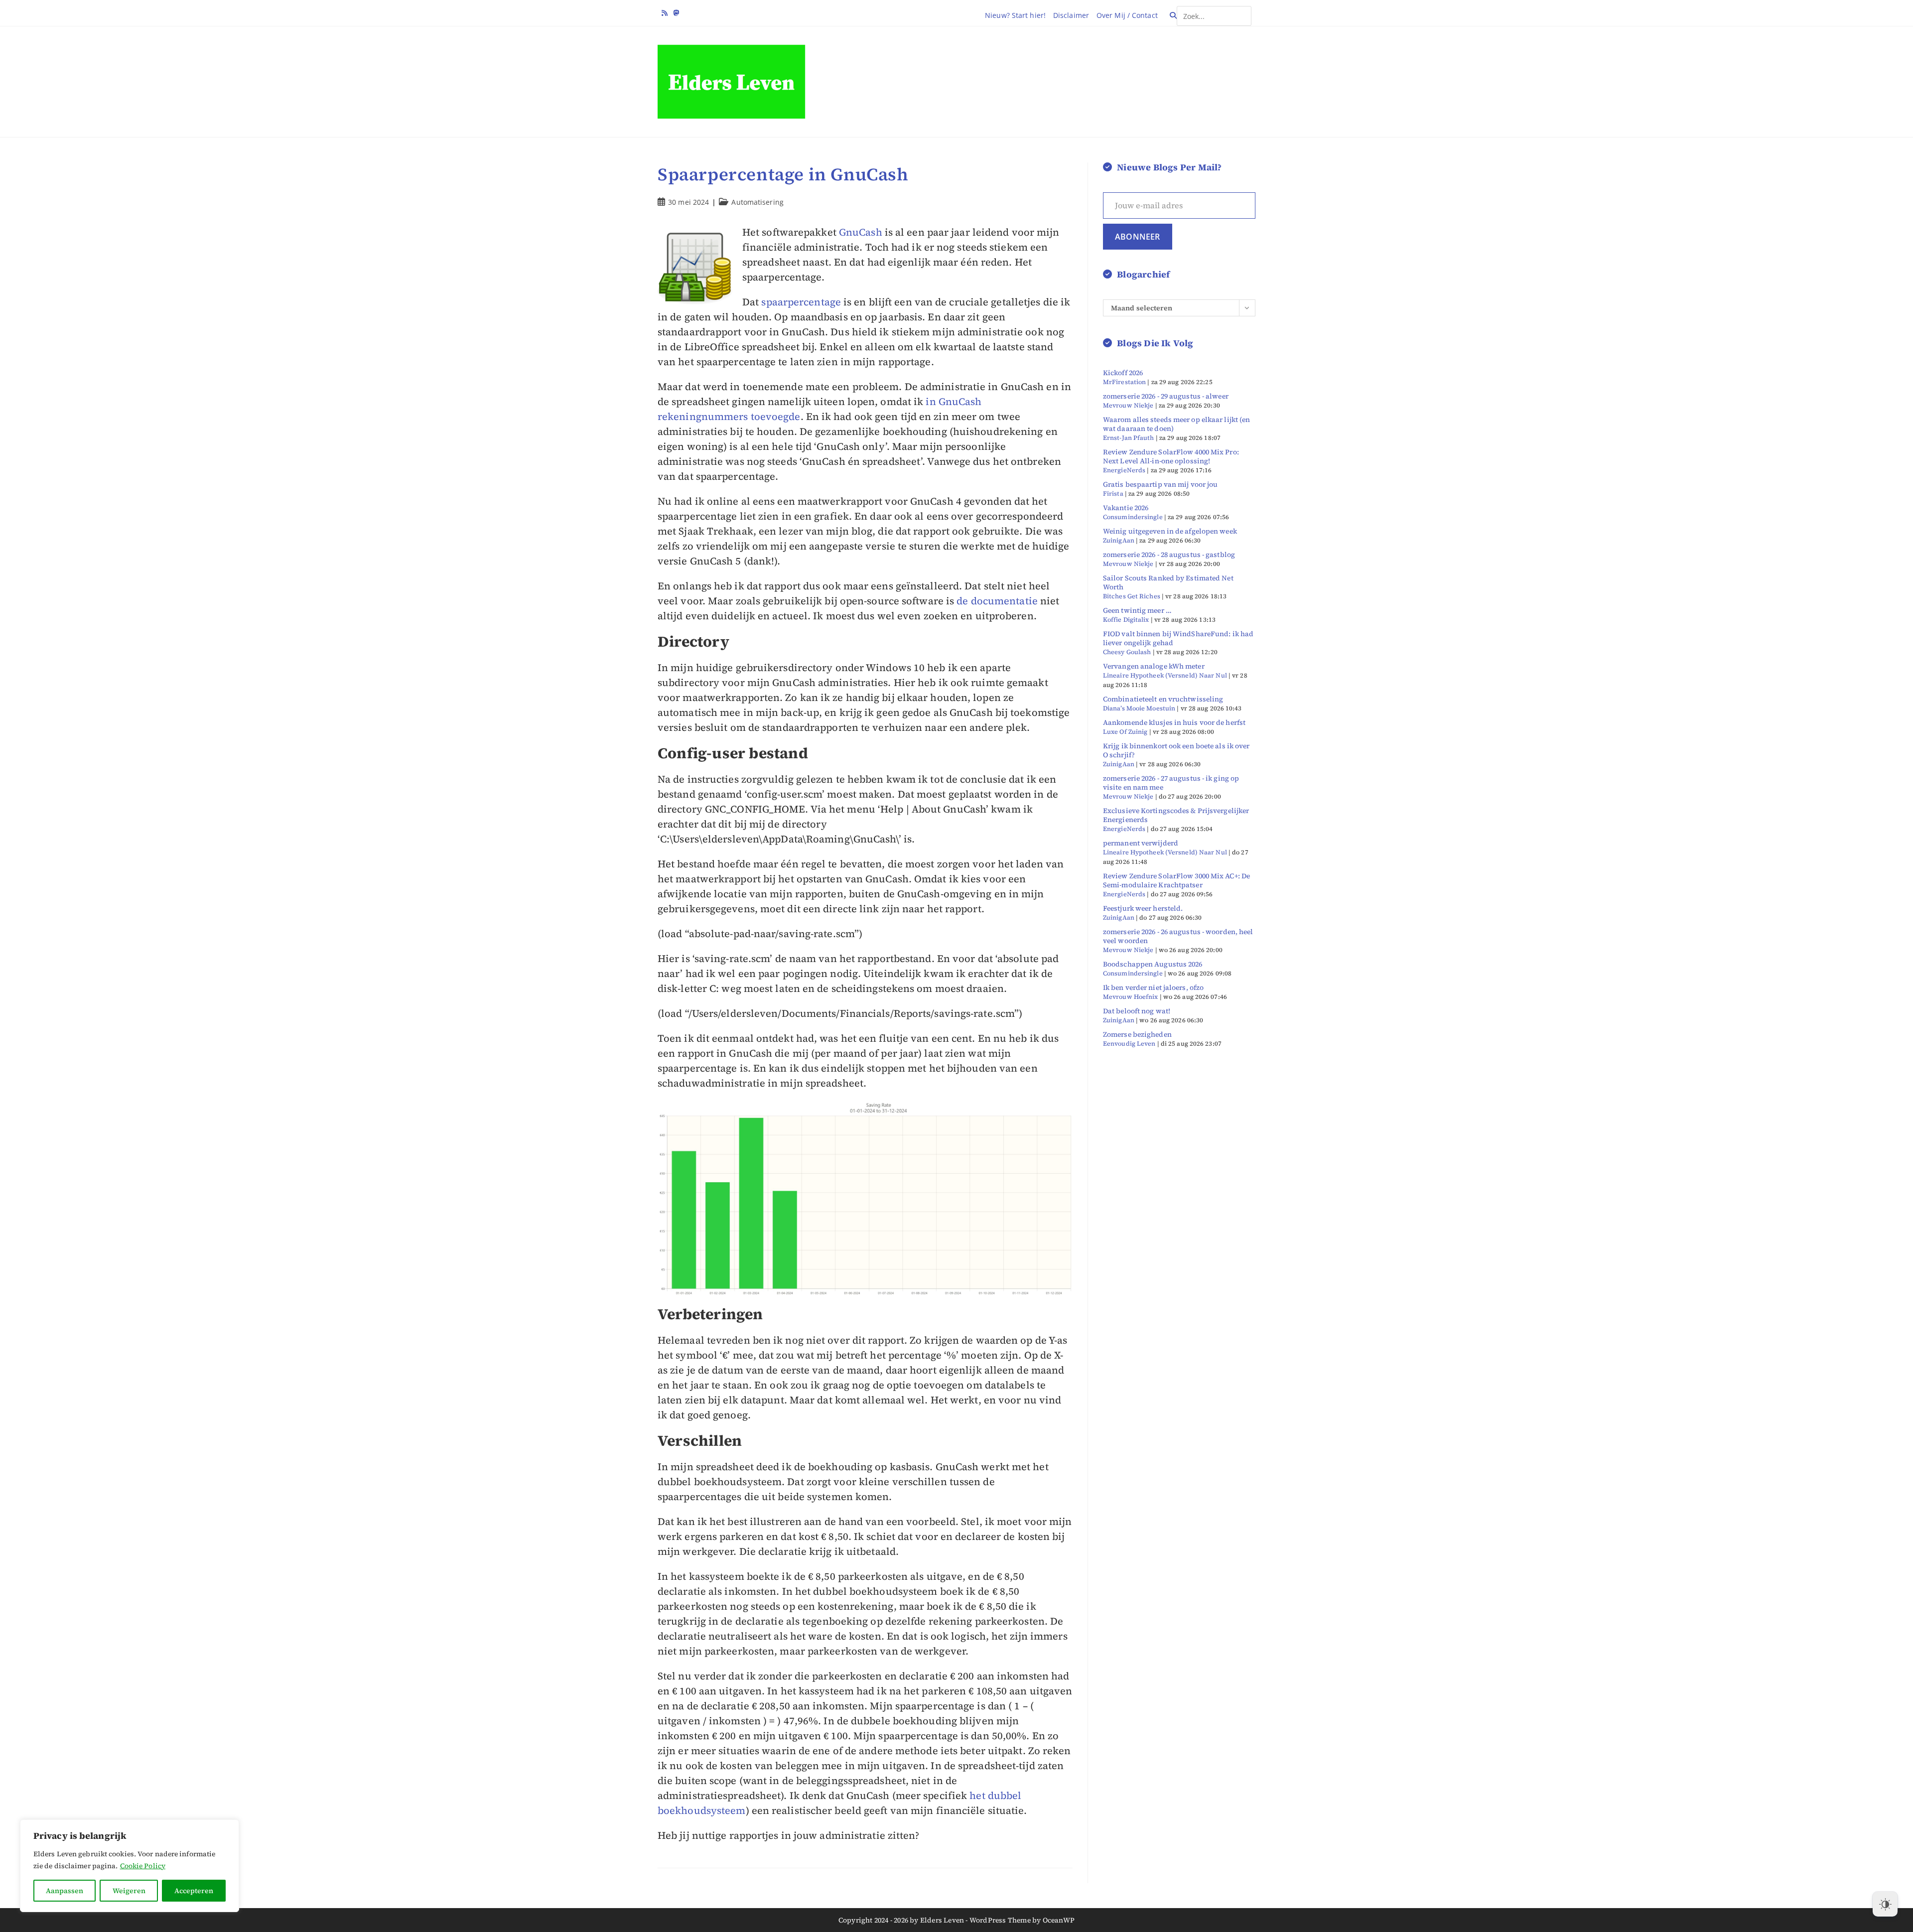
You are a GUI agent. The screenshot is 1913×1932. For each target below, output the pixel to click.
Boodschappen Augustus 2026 (1153, 964)
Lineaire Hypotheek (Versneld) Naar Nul (1165, 675)
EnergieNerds (1124, 470)
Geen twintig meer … (1137, 610)
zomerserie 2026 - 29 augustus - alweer (1166, 396)
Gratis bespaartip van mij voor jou (1160, 484)
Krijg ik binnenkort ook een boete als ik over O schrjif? (1176, 750)
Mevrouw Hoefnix (1131, 997)
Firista (1113, 493)
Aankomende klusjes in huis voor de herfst (1174, 722)
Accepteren (194, 1891)
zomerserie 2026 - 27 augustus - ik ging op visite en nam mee (1171, 783)
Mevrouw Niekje (1128, 405)
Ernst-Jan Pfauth (1129, 438)
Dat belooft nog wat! (1137, 1011)
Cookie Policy (143, 1866)
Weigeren (129, 1891)
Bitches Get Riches (1132, 596)
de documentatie (997, 601)
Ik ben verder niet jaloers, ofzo (1153, 987)
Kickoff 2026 (1123, 373)
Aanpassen (65, 1891)
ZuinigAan (1119, 540)
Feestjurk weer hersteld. (1143, 908)
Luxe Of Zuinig (1125, 732)
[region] (130, 1866)
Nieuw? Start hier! (1015, 15)
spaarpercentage (801, 302)
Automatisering (757, 202)
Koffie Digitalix (1126, 620)
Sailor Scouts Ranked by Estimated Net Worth (1168, 582)
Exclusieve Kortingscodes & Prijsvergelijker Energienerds (1176, 815)
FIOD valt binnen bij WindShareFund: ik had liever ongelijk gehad (1178, 638)
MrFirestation (1124, 382)
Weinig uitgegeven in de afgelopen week (1170, 531)
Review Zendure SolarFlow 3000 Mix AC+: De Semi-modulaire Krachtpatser (1176, 880)
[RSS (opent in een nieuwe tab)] (666, 13)
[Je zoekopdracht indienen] (1241, 12)
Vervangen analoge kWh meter (1154, 666)
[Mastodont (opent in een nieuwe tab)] (677, 13)
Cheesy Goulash (1127, 652)
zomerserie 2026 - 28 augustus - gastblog (1169, 554)
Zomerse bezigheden (1137, 1034)
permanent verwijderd (1141, 843)
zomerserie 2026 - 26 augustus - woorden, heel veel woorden (1178, 936)
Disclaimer (1071, 15)
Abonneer (1138, 237)
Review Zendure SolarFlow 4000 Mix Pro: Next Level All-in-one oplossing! (1171, 456)
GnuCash (861, 232)
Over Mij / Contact (1127, 15)
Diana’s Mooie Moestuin (1139, 708)
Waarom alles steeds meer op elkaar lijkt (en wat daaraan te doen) (1176, 424)
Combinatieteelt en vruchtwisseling (1163, 699)
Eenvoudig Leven (1129, 1043)
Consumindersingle (1133, 517)
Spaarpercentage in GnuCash (783, 174)
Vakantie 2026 (1126, 508)
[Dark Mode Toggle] (1885, 1904)
